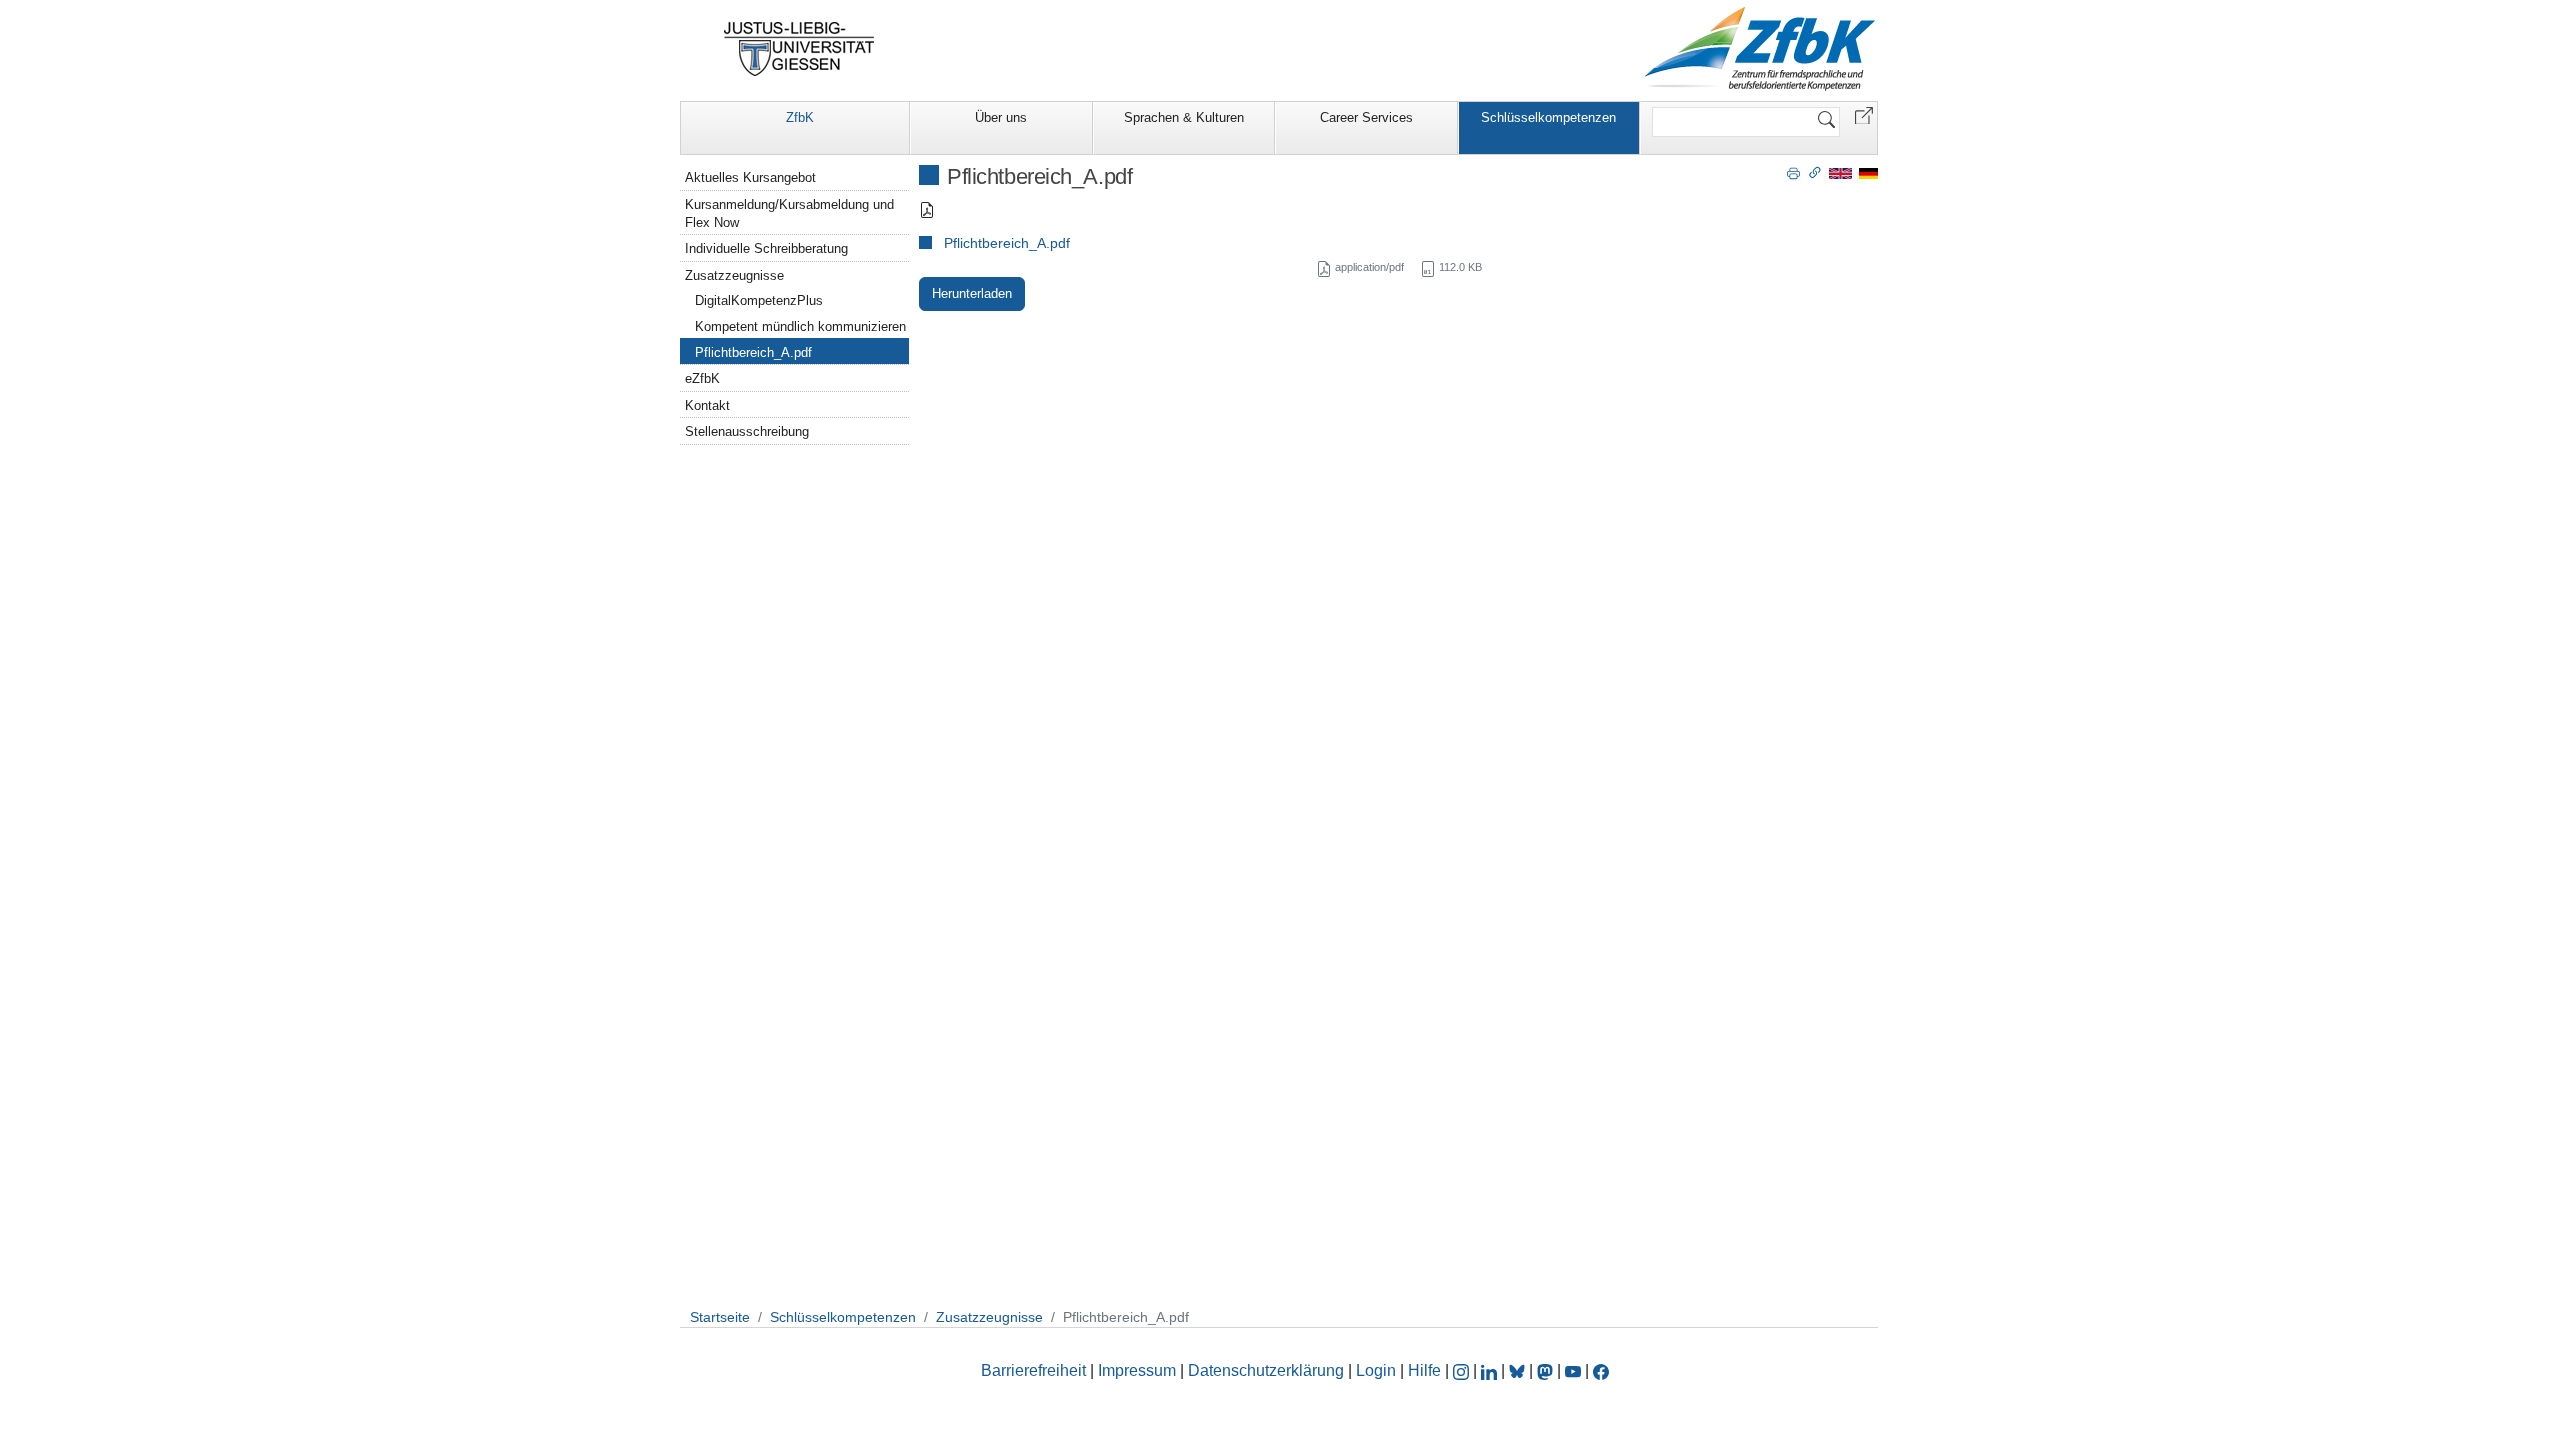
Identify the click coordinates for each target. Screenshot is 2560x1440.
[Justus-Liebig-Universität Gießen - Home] (799, 49)
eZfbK (702, 378)
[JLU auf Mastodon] (1547, 1370)
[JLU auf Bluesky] (1519, 1370)
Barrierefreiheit (1033, 1370)
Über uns (1001, 117)
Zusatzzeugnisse (734, 275)
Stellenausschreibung (747, 431)
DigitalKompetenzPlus (759, 300)
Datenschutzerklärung (1266, 1370)
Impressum (1137, 1370)
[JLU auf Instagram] (1463, 1370)
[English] (1840, 172)
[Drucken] (1793, 172)
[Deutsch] (1868, 172)
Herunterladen (972, 293)
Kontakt (707, 405)
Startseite (720, 1317)
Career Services (1366, 117)
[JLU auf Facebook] (1601, 1370)
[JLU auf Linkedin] (1491, 1370)
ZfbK (800, 117)
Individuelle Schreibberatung (766, 248)
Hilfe (1424, 1370)
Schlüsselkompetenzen (1548, 117)
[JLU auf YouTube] (1573, 1370)
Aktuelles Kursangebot (750, 177)
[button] (1864, 114)
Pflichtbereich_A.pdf (1007, 243)
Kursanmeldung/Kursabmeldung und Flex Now (789, 213)
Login (1378, 1370)
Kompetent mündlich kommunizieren (800, 326)
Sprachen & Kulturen (1184, 117)
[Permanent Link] (1815, 172)
